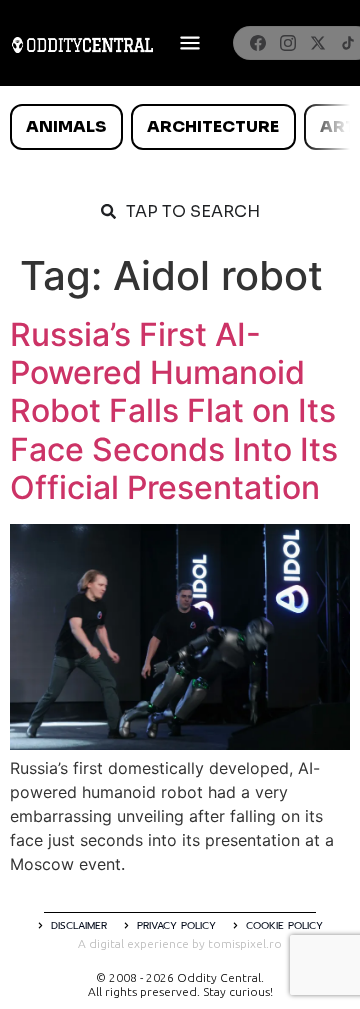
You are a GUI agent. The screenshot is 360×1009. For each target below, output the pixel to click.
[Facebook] (258, 43)
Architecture (213, 126)
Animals (66, 126)
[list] (180, 127)
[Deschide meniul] (190, 43)
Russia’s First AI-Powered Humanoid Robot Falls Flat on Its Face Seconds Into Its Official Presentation (174, 411)
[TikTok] (348, 43)
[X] (318, 43)
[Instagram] (288, 43)
